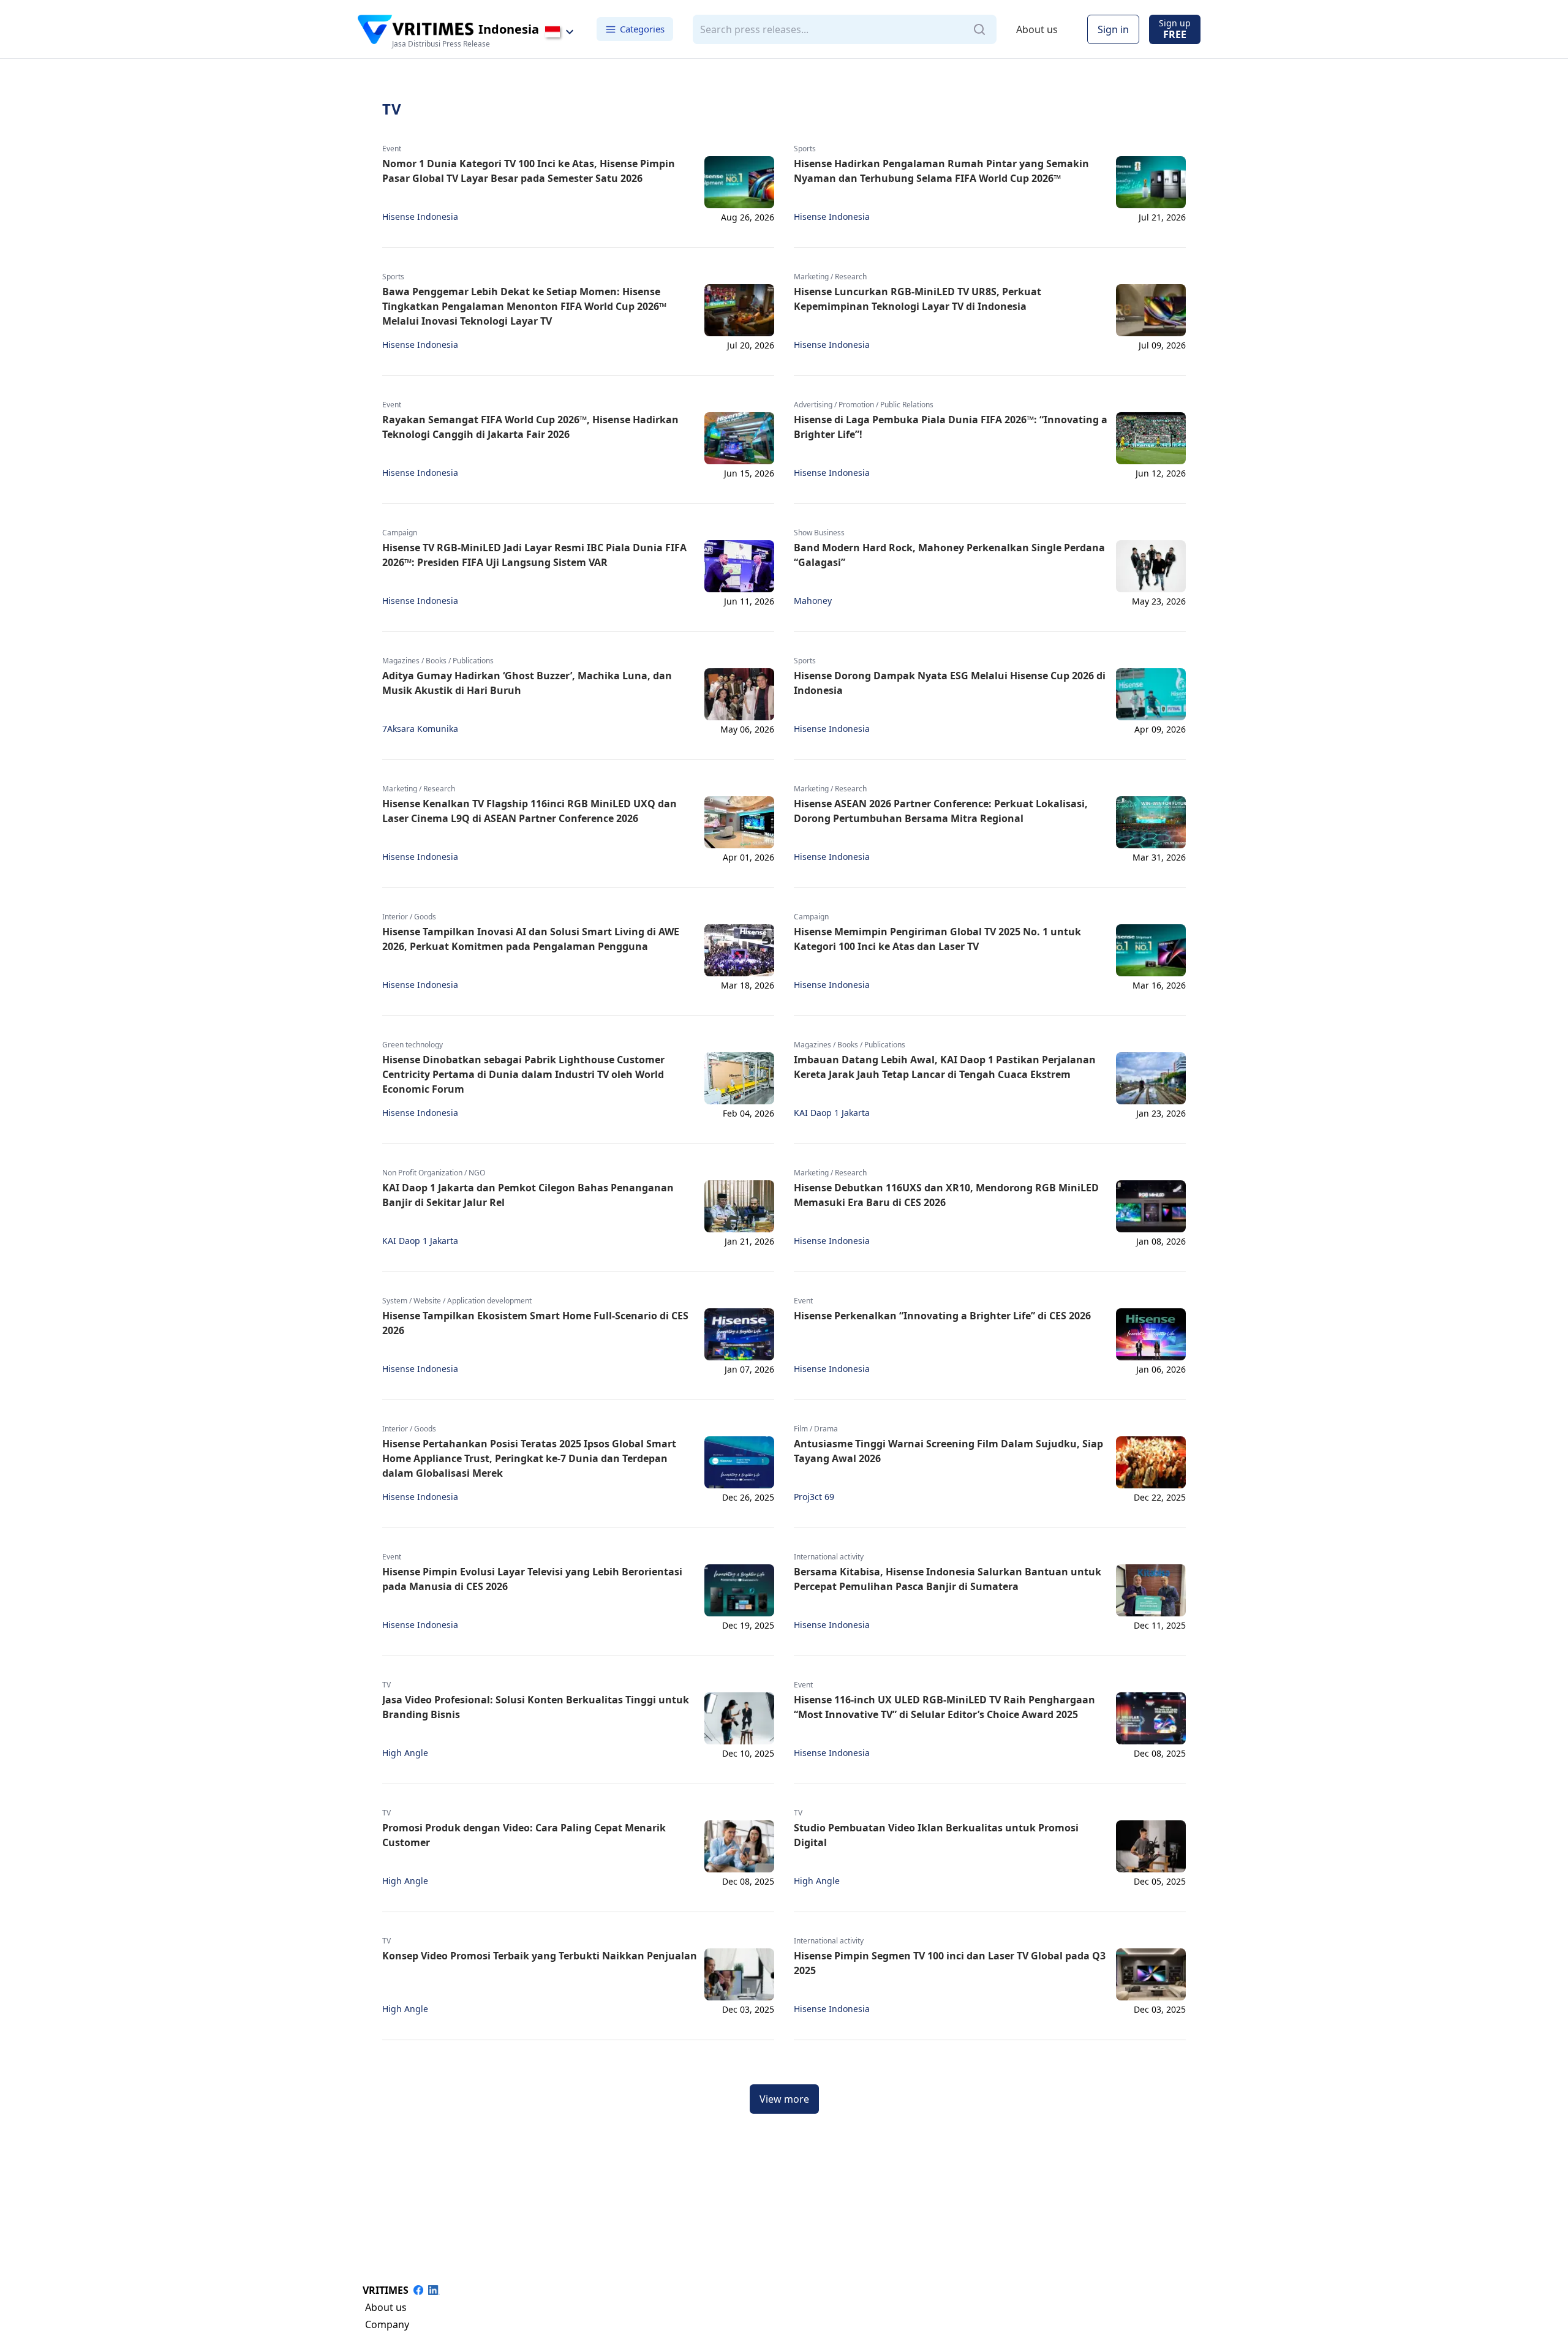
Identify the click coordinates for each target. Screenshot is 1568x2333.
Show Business (819, 533)
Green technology (413, 1045)
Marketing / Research (830, 277)
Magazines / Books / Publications (438, 661)
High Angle (405, 1753)
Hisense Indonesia (420, 217)
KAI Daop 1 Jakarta (832, 1113)
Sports (805, 149)
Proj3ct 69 (814, 1497)
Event (392, 149)
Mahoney (813, 601)
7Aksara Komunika (420, 729)
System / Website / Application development (457, 1301)
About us (1037, 29)
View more (784, 2099)
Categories (642, 29)
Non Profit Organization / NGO (434, 1173)
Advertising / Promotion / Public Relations (864, 405)
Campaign (400, 533)
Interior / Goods (409, 917)
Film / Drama (816, 1429)
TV (386, 1685)
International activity (829, 1557)
